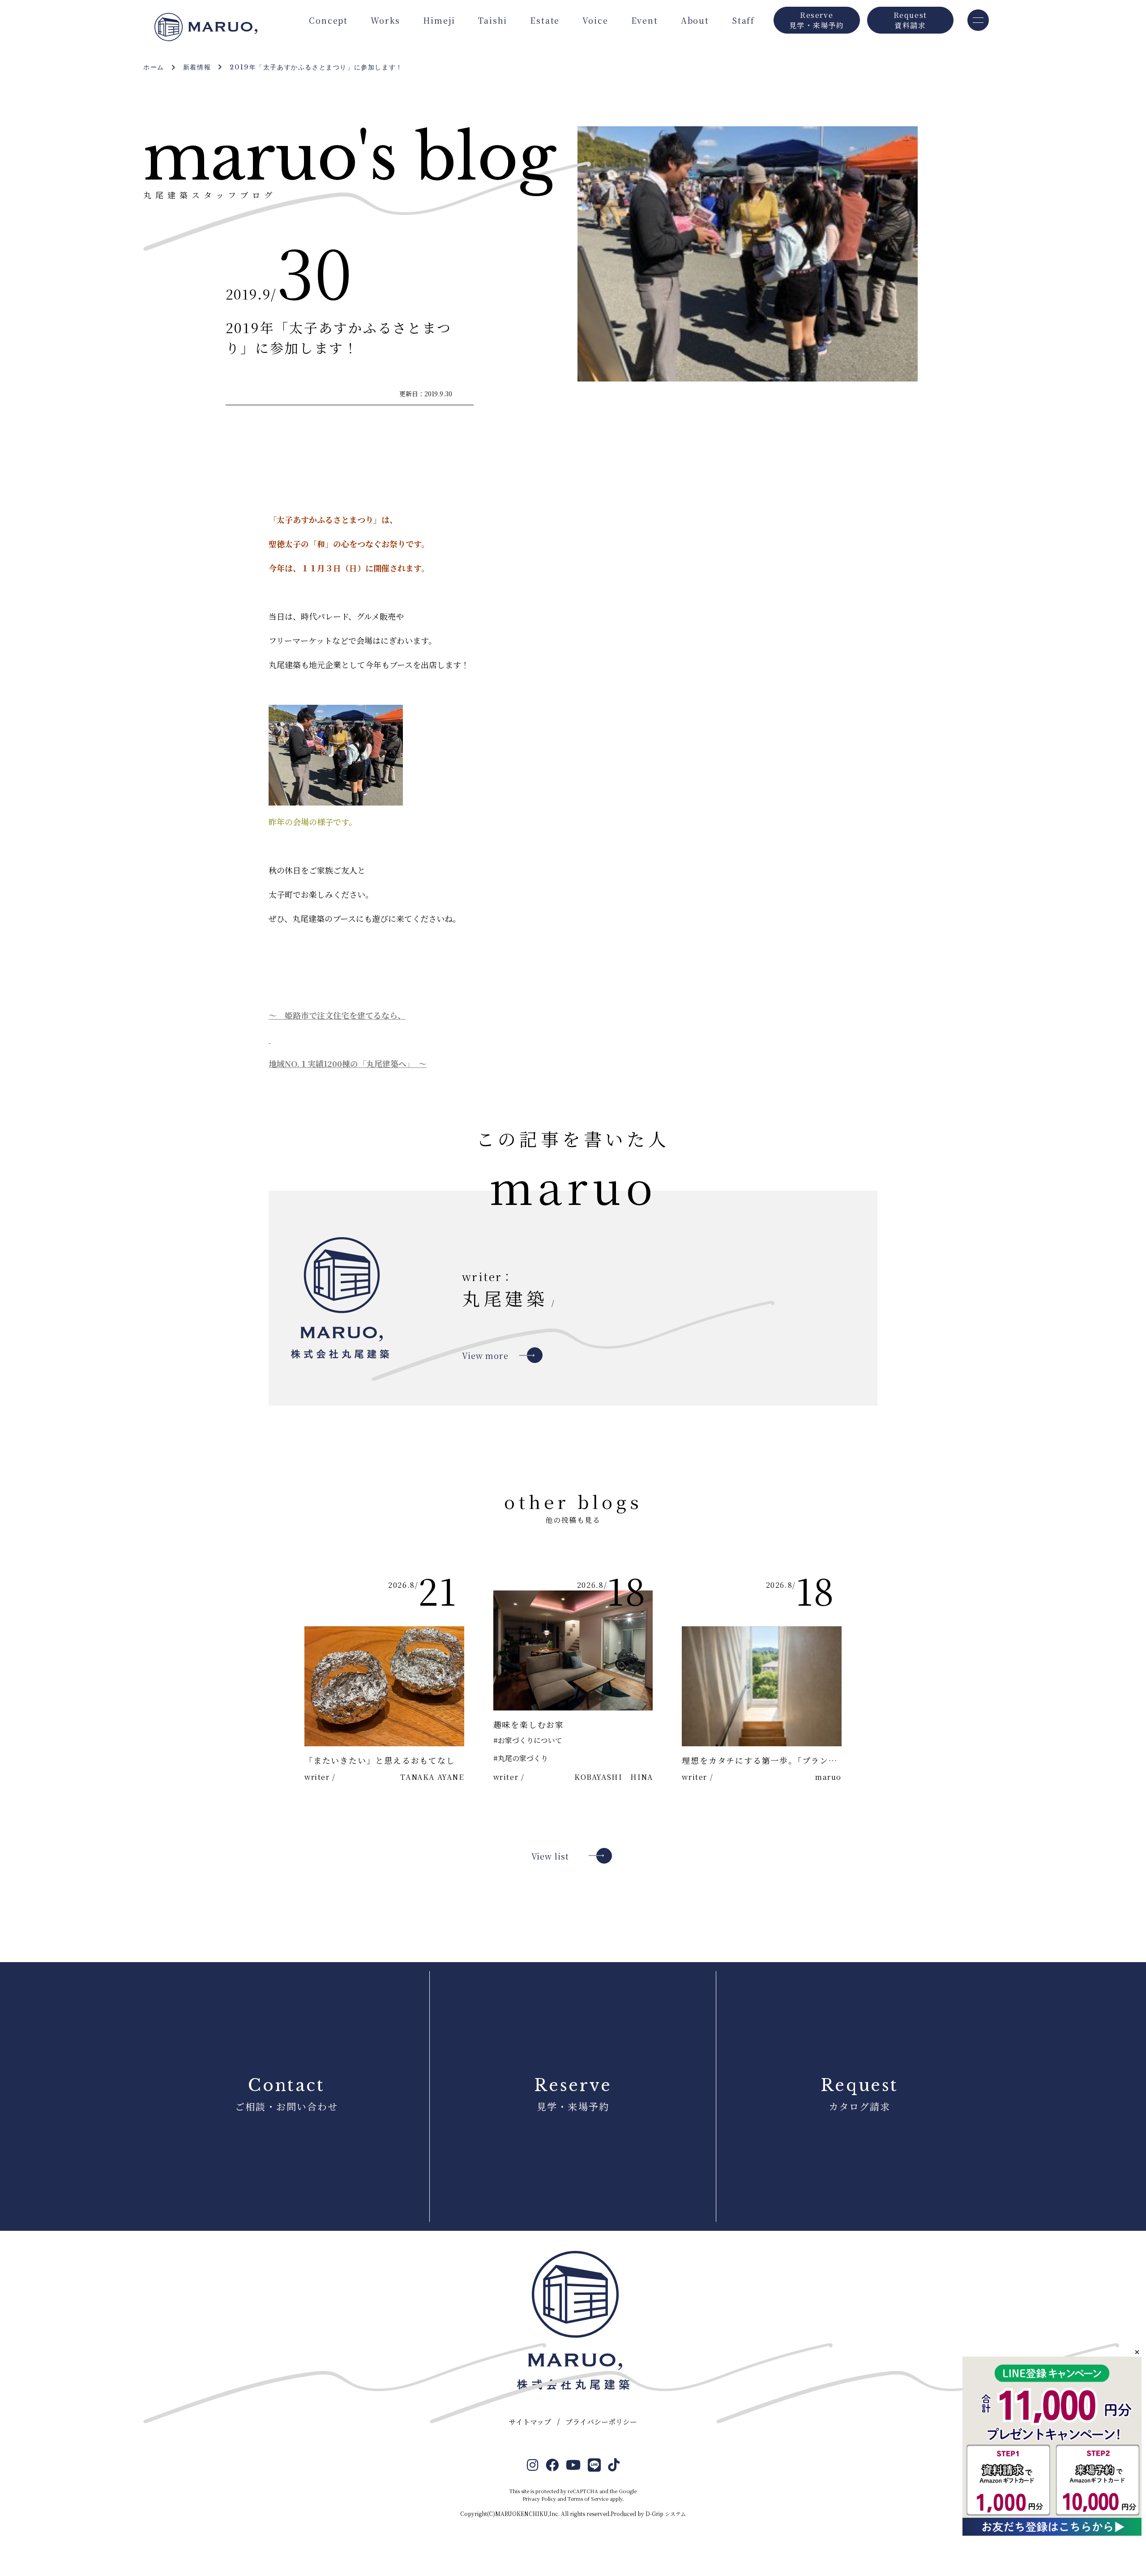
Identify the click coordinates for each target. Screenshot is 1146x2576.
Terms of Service (588, 2499)
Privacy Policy (539, 2499)
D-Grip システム (666, 2514)
